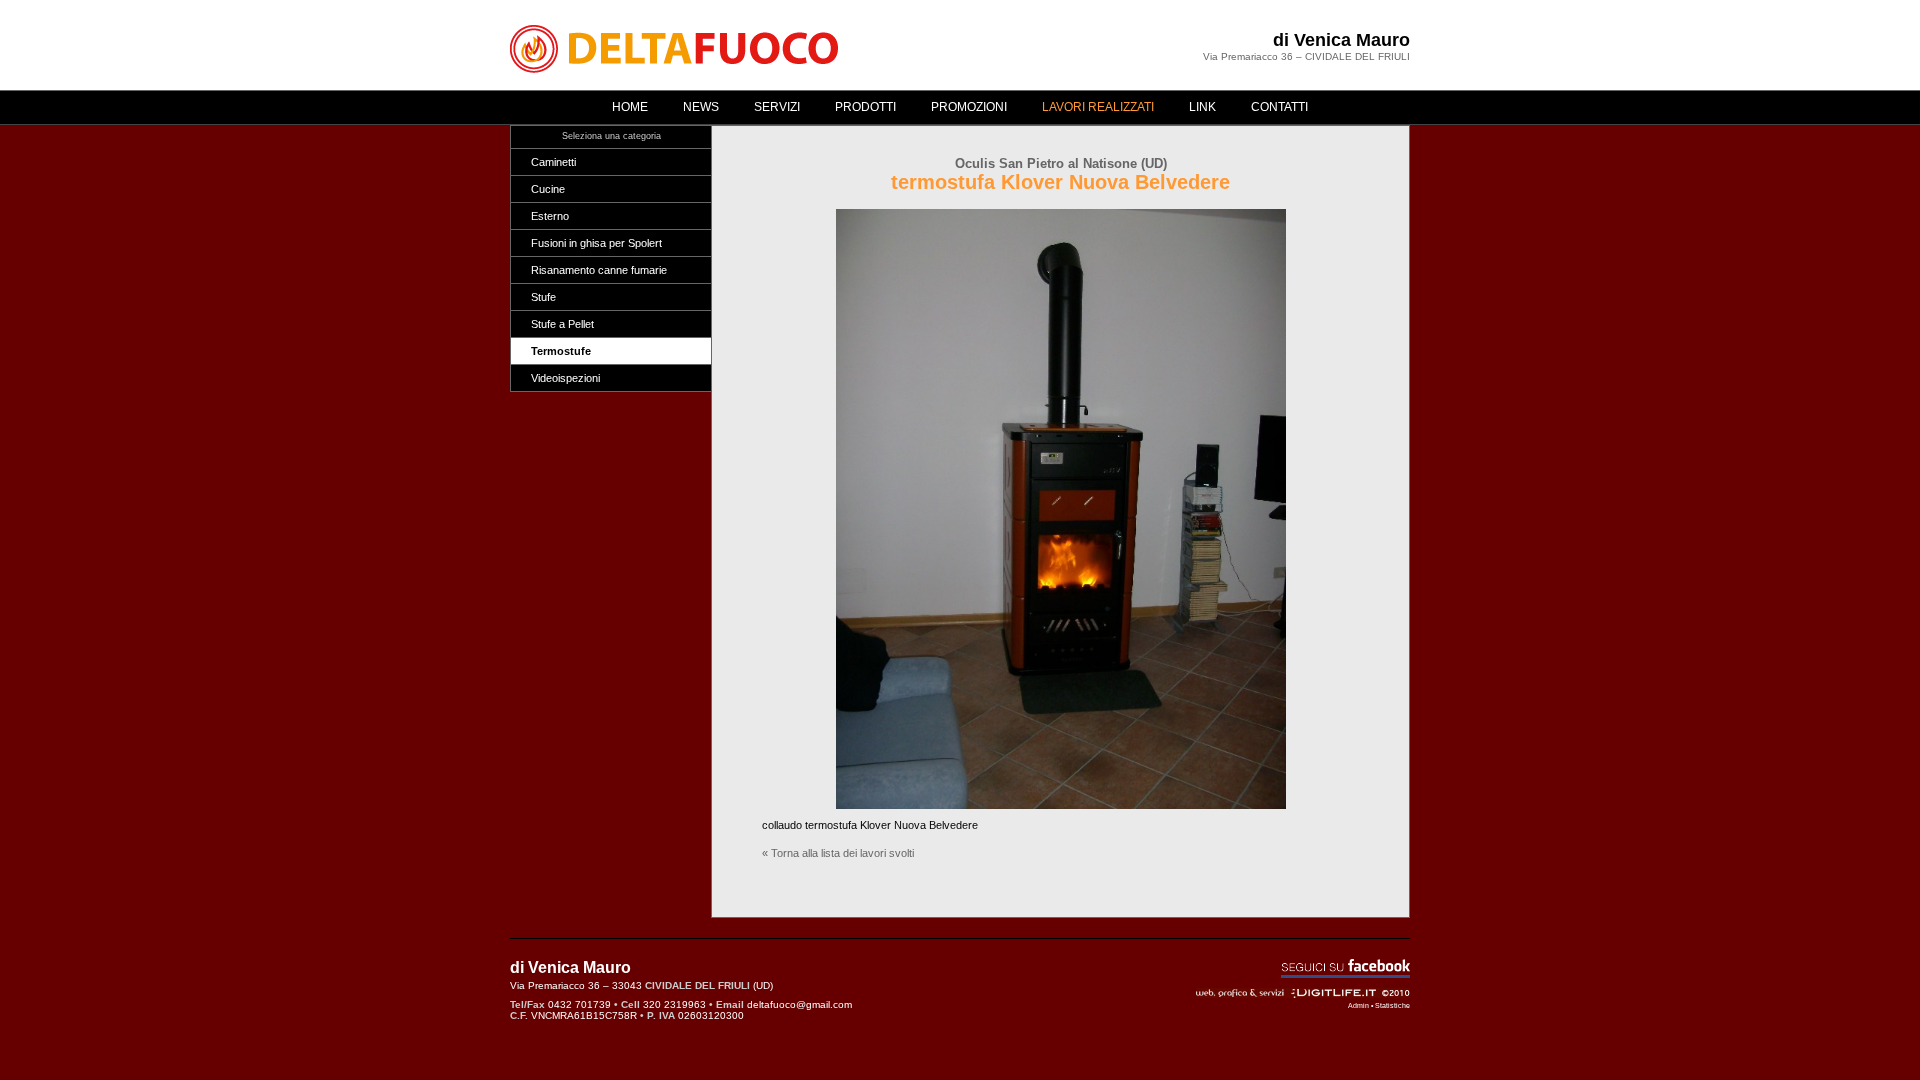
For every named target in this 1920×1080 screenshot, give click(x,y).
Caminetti (553, 162)
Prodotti (865, 107)
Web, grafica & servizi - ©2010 (1303, 993)
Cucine (548, 189)
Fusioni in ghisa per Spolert (596, 243)
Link (1202, 107)
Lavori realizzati (1098, 107)
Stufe (543, 297)
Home (630, 107)
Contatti (1279, 107)
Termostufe (561, 351)
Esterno (550, 216)
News (701, 107)
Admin (1358, 1005)
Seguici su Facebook (1345, 968)
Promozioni (969, 107)
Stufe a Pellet (562, 324)
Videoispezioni (565, 378)
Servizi (777, 107)
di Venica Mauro (1341, 40)
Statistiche (1392, 1005)
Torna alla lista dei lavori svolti (842, 853)
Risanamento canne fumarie (599, 270)
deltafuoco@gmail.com (799, 1004)
